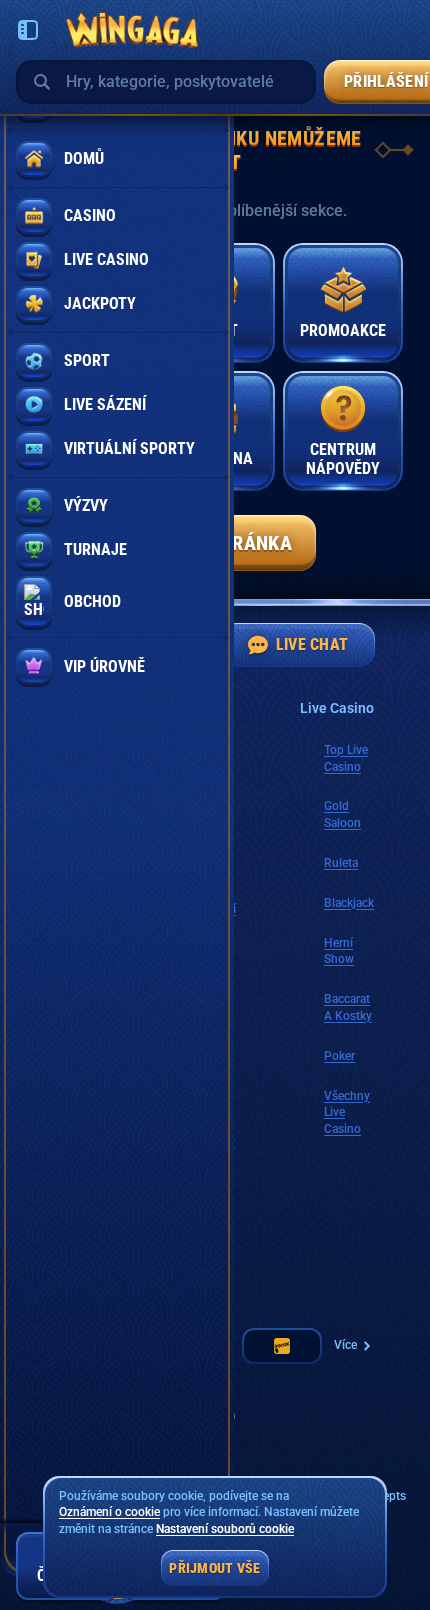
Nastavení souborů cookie (225, 1529)
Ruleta (341, 863)
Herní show (339, 951)
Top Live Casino (346, 758)
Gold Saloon (342, 814)
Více (345, 1345)
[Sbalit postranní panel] (28, 30)
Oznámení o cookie (109, 1512)
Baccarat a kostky (348, 1007)
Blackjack (349, 903)
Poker (339, 1056)
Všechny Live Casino (347, 1113)
